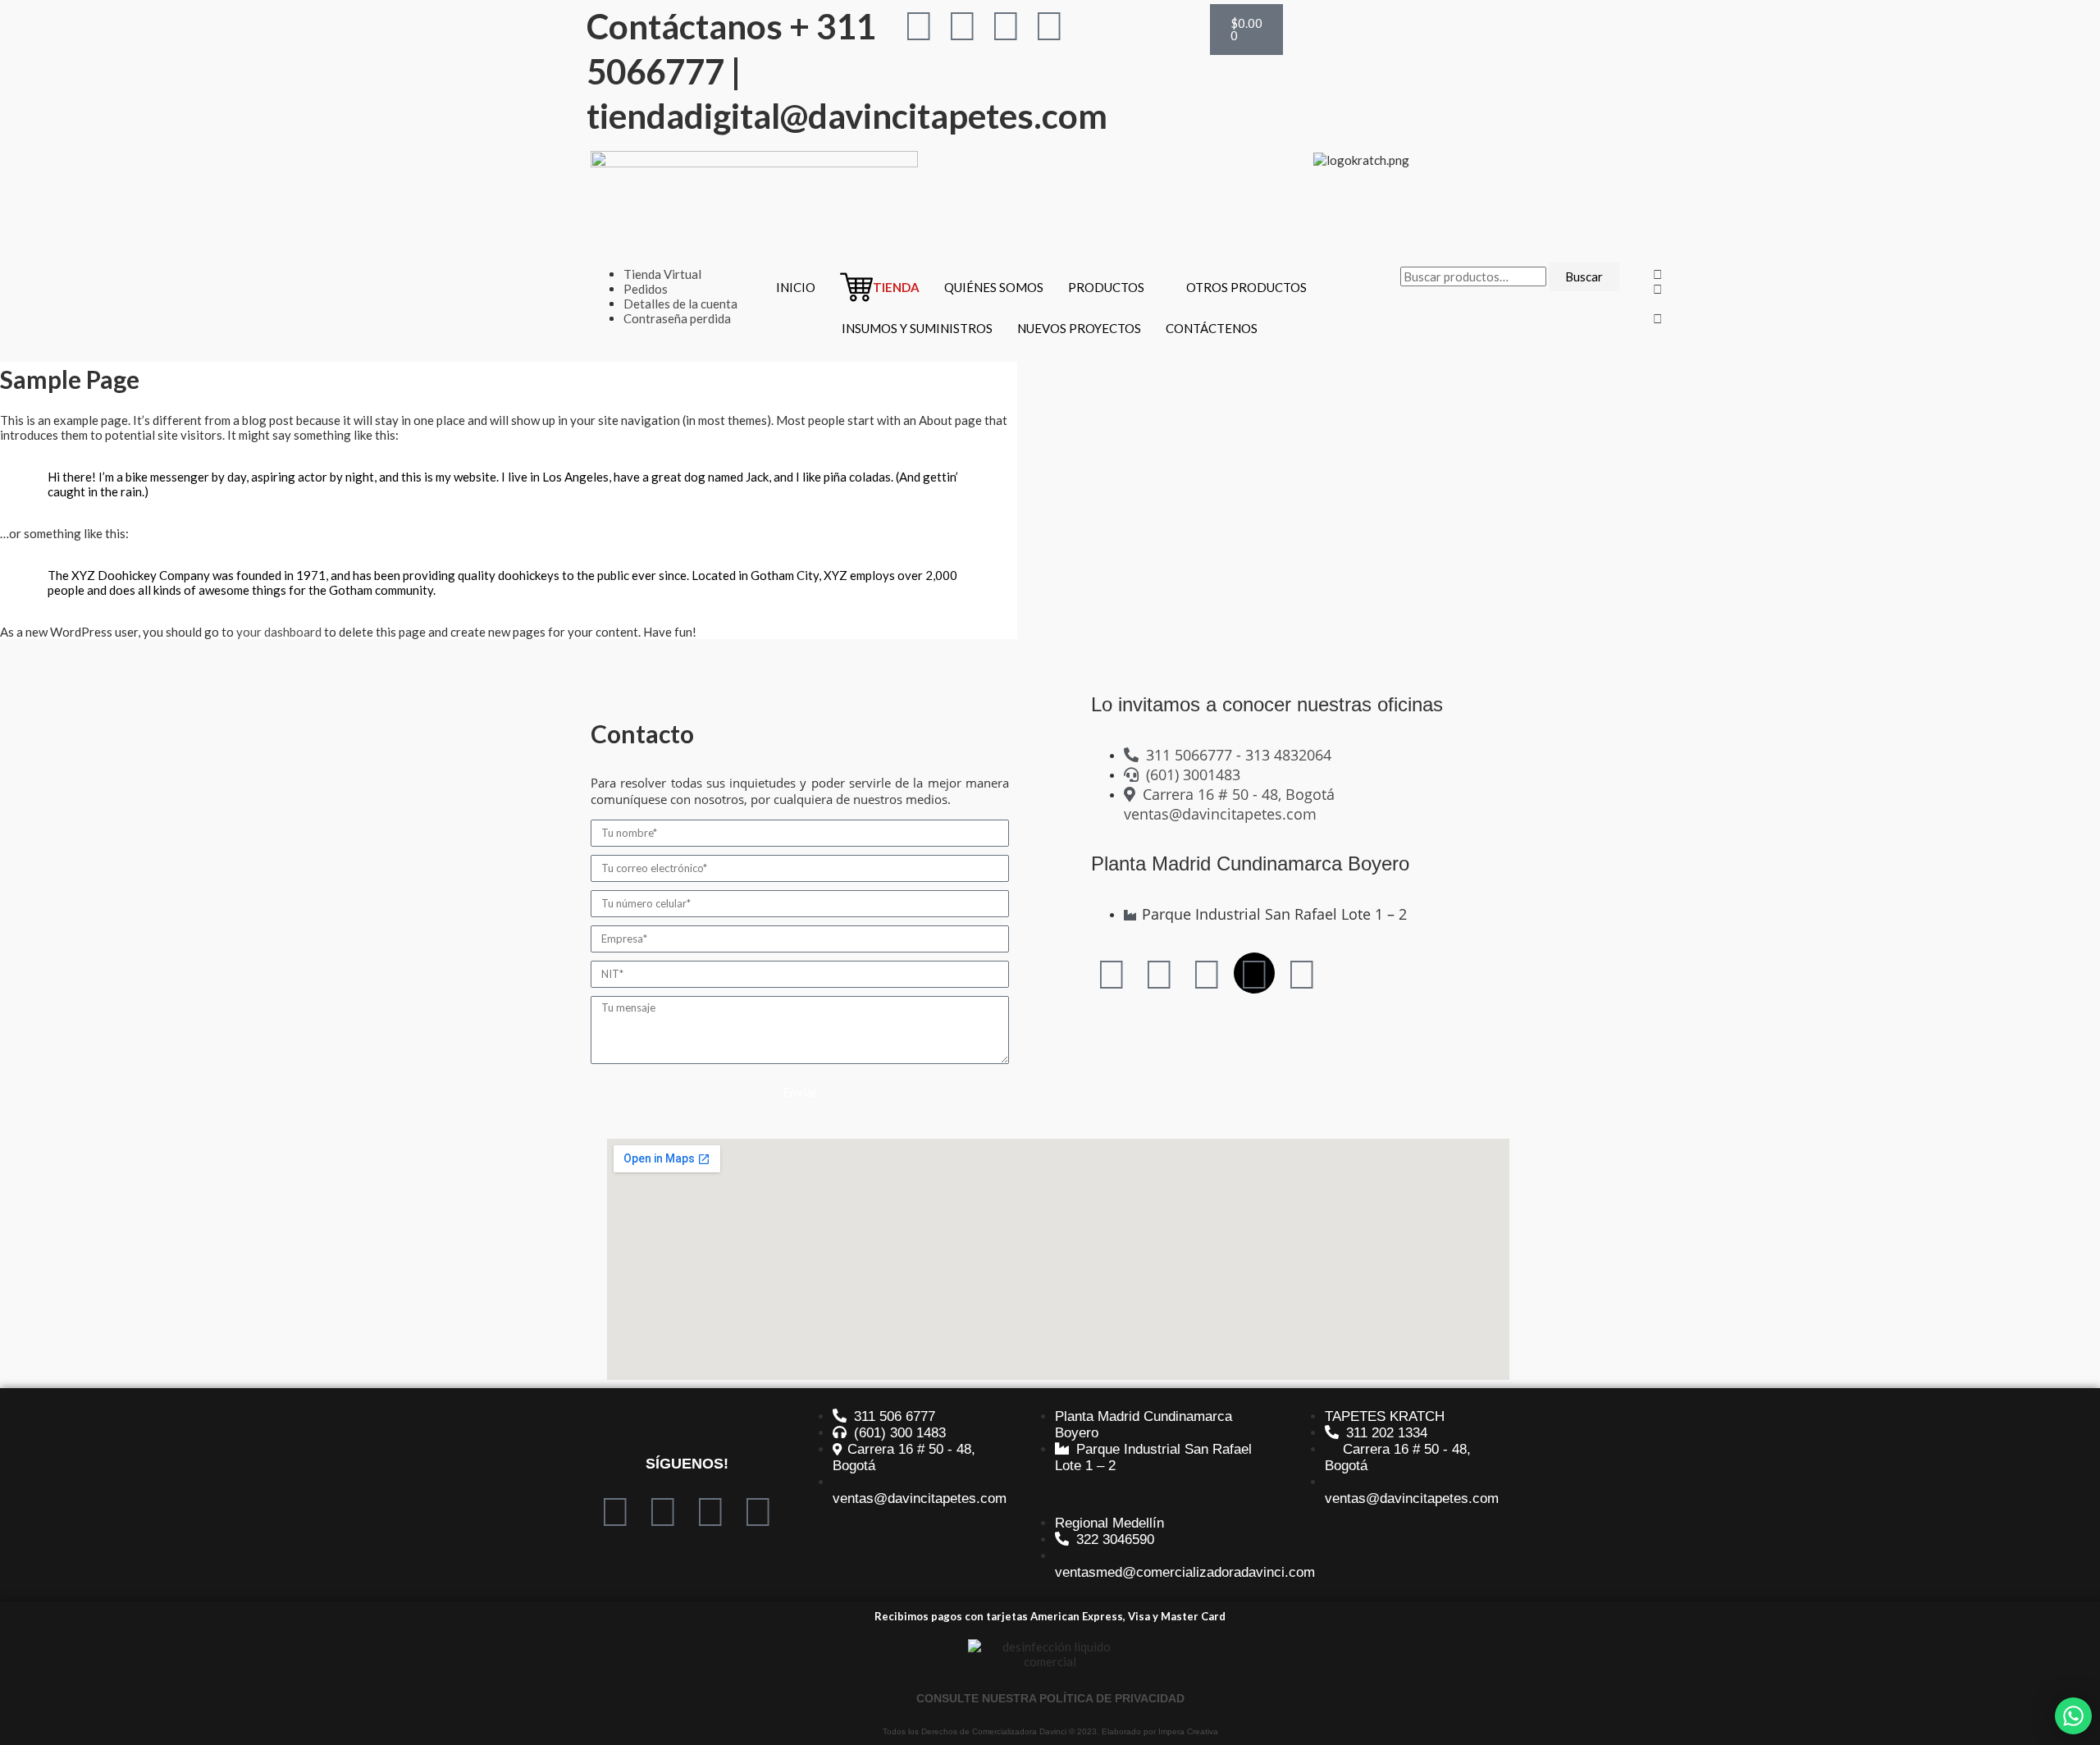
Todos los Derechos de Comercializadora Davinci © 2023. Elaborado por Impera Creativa (1050, 1731)
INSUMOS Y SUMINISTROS (917, 328)
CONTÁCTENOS (1212, 328)
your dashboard (279, 632)
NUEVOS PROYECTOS (1079, 328)
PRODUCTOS (1106, 287)
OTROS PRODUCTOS (1246, 287)
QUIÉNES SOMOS (994, 287)
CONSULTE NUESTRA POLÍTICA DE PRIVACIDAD (1050, 1698)
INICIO (796, 287)
